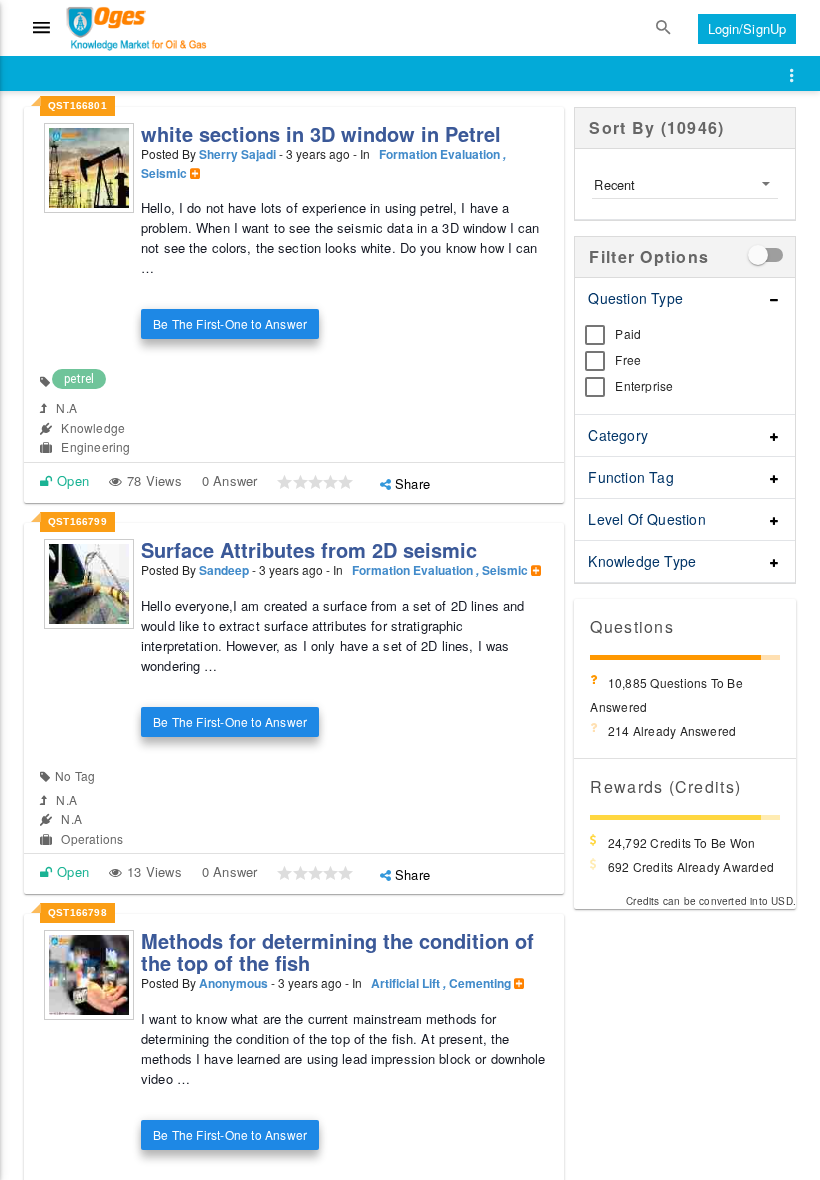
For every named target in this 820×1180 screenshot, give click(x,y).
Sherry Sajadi (237, 154)
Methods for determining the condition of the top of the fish (337, 951)
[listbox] (685, 184)
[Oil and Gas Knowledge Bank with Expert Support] (113, 28)
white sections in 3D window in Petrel (321, 133)
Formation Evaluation (442, 154)
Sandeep (224, 570)
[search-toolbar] (664, 28)
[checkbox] (770, 255)
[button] (284, 482)
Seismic (165, 173)
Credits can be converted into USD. (711, 901)
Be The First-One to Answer (230, 323)
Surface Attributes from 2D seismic (309, 549)
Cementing (481, 983)
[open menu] (792, 76)
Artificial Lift (408, 983)
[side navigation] (42, 28)
